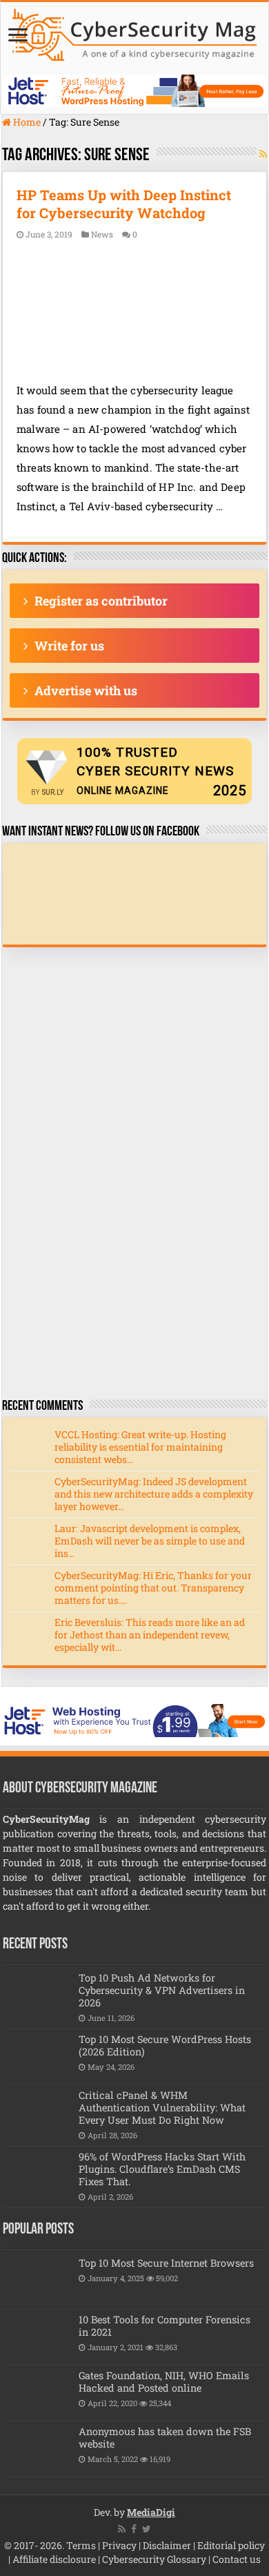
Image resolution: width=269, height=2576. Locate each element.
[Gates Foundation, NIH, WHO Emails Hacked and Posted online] (37, 2393)
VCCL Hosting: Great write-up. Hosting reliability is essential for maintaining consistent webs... (140, 1447)
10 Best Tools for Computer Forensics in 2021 (165, 2326)
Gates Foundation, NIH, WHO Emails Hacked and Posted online (164, 2382)
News (102, 234)
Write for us (69, 646)
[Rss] (122, 2529)
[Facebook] (134, 2529)
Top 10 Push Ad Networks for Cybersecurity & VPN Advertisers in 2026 (162, 1990)
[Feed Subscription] (263, 154)
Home (26, 122)
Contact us (237, 2559)
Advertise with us (86, 690)
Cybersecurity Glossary (154, 2559)
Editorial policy (231, 2545)
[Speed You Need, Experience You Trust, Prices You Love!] (134, 89)
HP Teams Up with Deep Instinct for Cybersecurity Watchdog (124, 204)
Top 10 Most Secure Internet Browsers (166, 2263)
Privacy (119, 2545)
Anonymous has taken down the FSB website (165, 2438)
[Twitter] (147, 2529)
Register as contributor (101, 601)
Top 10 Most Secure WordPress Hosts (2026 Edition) (165, 2045)
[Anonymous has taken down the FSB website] (37, 2449)
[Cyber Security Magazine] (134, 32)
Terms (81, 2545)
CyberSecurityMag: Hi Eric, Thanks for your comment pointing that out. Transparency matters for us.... (153, 1588)
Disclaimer (167, 2545)
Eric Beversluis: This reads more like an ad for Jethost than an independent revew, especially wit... (150, 1635)
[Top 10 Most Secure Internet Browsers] (37, 2280)
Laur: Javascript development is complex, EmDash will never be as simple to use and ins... (150, 1541)
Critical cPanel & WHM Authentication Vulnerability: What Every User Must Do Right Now (162, 2108)
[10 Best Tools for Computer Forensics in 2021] (37, 2337)
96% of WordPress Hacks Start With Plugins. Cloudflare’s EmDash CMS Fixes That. (162, 2169)
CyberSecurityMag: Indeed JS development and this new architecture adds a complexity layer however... (154, 1494)
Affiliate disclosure (54, 2559)
